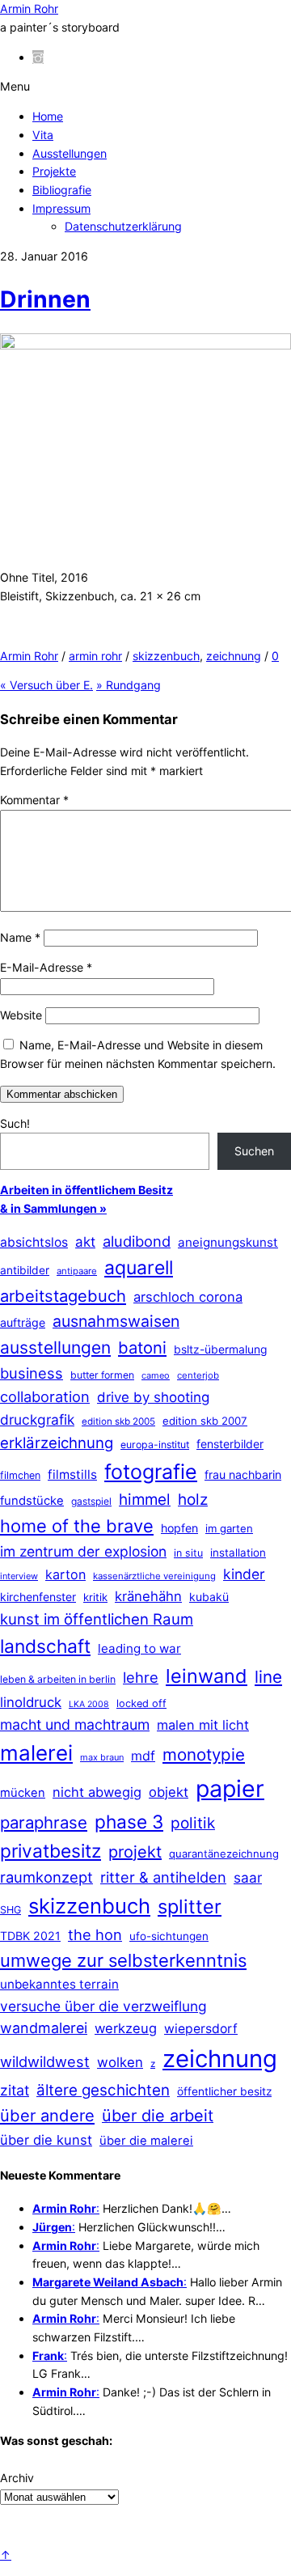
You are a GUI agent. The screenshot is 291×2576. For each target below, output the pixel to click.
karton (65, 1574)
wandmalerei (44, 2028)
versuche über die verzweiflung (103, 2006)
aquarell (139, 1268)
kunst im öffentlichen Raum (97, 1619)
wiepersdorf (201, 2029)
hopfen (179, 1528)
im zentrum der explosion (83, 1551)
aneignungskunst (228, 1242)
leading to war (139, 1648)
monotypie (204, 1754)
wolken (120, 2062)
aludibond (137, 1241)
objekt (169, 1792)
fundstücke (32, 1501)
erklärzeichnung (57, 1443)
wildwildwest (45, 2061)
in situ (188, 1553)
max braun (102, 1757)
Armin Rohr (29, 656)
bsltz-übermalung (221, 1349)
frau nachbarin (243, 1474)
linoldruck (31, 1702)
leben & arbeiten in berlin (58, 1679)
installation (238, 1553)
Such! (15, 1123)
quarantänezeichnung (224, 1854)
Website (21, 1015)
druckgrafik (37, 1419)
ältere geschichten (103, 2090)
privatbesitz (51, 1851)
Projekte (54, 171)
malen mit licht (203, 1725)
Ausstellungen (70, 153)
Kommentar (34, 800)
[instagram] (38, 57)
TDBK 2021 (30, 1936)
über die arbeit (158, 2116)
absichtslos (34, 1242)
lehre (141, 1677)
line (268, 1677)
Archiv (17, 2478)
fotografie (151, 1472)
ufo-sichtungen (169, 1936)
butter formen (102, 1375)
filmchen (20, 1475)
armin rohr (95, 656)
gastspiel (91, 1501)
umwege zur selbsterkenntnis (123, 1960)
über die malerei (146, 2141)
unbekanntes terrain (59, 1984)
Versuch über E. (46, 685)
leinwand (207, 1676)
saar (248, 1877)
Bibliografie (62, 190)
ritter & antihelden (163, 1877)
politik (193, 1823)
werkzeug (126, 2028)
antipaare (77, 1271)
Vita (43, 135)
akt (85, 1242)
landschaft (45, 1646)
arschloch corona (188, 1297)
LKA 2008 (89, 1704)
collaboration (45, 1396)
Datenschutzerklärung (123, 226)
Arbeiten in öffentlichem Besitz (86, 1190)
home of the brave (77, 1526)
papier (230, 1788)
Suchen (254, 1151)
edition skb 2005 (118, 1421)
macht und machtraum (75, 1724)
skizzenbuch (166, 656)
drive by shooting (153, 1397)
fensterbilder (230, 1444)
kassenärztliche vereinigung (154, 1576)
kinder (244, 1574)
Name (20, 937)
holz (193, 1500)
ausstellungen (55, 1347)
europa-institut (155, 1445)
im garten (229, 1528)
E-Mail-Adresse (46, 967)
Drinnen (45, 299)
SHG (11, 1910)
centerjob (198, 1375)
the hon (95, 1934)
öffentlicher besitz (224, 2091)
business (32, 1373)
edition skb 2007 (205, 1421)
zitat (15, 2090)
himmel (145, 1500)
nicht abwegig (97, 1792)
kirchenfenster (38, 1597)
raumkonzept (46, 1877)
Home (48, 116)
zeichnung (234, 656)
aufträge (23, 1322)
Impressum (61, 208)
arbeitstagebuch (63, 1296)
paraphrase (44, 1822)
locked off (141, 1703)
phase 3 (129, 1822)
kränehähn (148, 1596)
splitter (190, 1907)
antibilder (25, 1270)
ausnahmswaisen (116, 1321)
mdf (143, 1756)
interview (19, 1576)
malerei (36, 1753)
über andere (47, 2115)
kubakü (209, 1597)
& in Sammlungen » (53, 1208)
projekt (135, 1852)
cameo (156, 1375)
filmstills (72, 1474)
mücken (23, 1793)
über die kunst (46, 2140)
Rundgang (129, 685)
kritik (95, 1597)
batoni (142, 1347)
